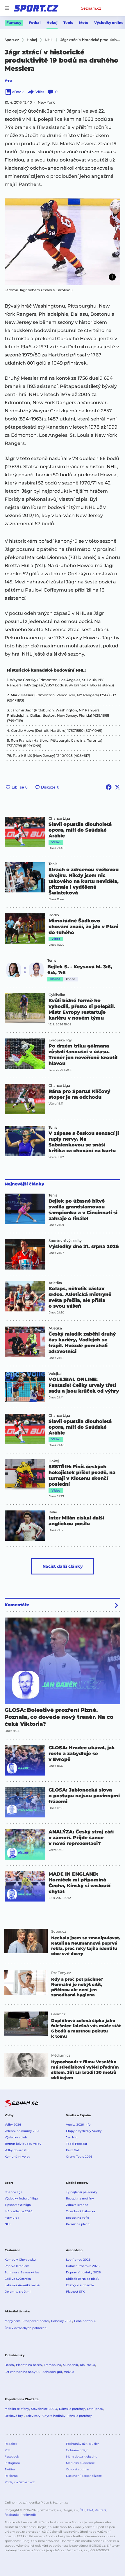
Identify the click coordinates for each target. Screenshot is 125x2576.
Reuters (100, 2510)
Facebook (12, 2457)
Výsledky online (109, 23)
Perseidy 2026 (62, 2321)
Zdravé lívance (77, 2205)
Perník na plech (78, 2224)
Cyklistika (57, 995)
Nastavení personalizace (84, 2476)
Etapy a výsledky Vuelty (84, 2131)
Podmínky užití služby (82, 2444)
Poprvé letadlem (17, 2266)
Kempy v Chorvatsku (20, 2260)
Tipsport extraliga (18, 2205)
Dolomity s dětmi (18, 2292)
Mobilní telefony (17, 2409)
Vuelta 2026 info (78, 2125)
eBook (18, 92)
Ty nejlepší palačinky (82, 2192)
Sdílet (39, 92)
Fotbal (35, 23)
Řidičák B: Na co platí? (83, 2279)
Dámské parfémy (72, 2409)
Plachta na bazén (29, 2365)
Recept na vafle (77, 2218)
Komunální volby (17, 2157)
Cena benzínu (84, 2321)
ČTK (8, 81)
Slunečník (70, 2365)
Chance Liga (59, 819)
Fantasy (14, 23)
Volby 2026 (13, 2125)
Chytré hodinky (54, 2416)
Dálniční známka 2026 (83, 2266)
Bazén (9, 2365)
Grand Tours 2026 (79, 2157)
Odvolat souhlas (78, 2469)
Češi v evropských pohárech (26, 2328)
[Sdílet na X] (117, 787)
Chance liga (14, 2192)
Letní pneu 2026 (78, 2260)
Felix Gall (73, 2150)
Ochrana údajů (77, 2450)
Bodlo (54, 915)
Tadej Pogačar (77, 2144)
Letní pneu (95, 2409)
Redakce (11, 2444)
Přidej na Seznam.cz (20, 2482)
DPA (90, 2510)
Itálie (53, 1512)
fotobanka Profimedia (21, 2515)
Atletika (55, 1283)
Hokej (52, 23)
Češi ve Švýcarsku (18, 2279)
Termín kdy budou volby (23, 2144)
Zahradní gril (52, 2372)
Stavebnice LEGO (44, 2409)
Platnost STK (75, 2292)
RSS (7, 2450)
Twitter (10, 2469)
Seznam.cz (91, 8)
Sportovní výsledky (65, 1241)
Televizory (33, 2416)
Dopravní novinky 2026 (83, 2272)
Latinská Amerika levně (22, 2285)
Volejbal (55, 1374)
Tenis (68, 23)
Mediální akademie (80, 2463)
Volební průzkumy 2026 (22, 2131)
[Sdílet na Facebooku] (109, 787)
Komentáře (17, 1605)
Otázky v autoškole (80, 2285)
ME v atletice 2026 (18, 2211)
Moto (84, 23)
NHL (8, 2224)
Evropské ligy (60, 1040)
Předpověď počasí (36, 2321)
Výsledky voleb (16, 2137)
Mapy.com (12, 2321)
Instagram (12, 2463)
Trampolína (52, 2365)
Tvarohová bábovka (81, 2211)
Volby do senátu (17, 2150)
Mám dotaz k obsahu (82, 2457)
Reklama (11, 2476)
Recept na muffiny (80, 2198)
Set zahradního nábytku (23, 2372)
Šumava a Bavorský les (22, 2272)
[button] (63, 242)
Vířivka (69, 2372)
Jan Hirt (72, 2137)
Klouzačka (87, 2365)
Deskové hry (14, 2416)
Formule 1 (12, 2218)
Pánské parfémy (80, 2416)
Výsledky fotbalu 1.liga (21, 2198)
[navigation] (7, 8)
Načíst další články (63, 1566)
